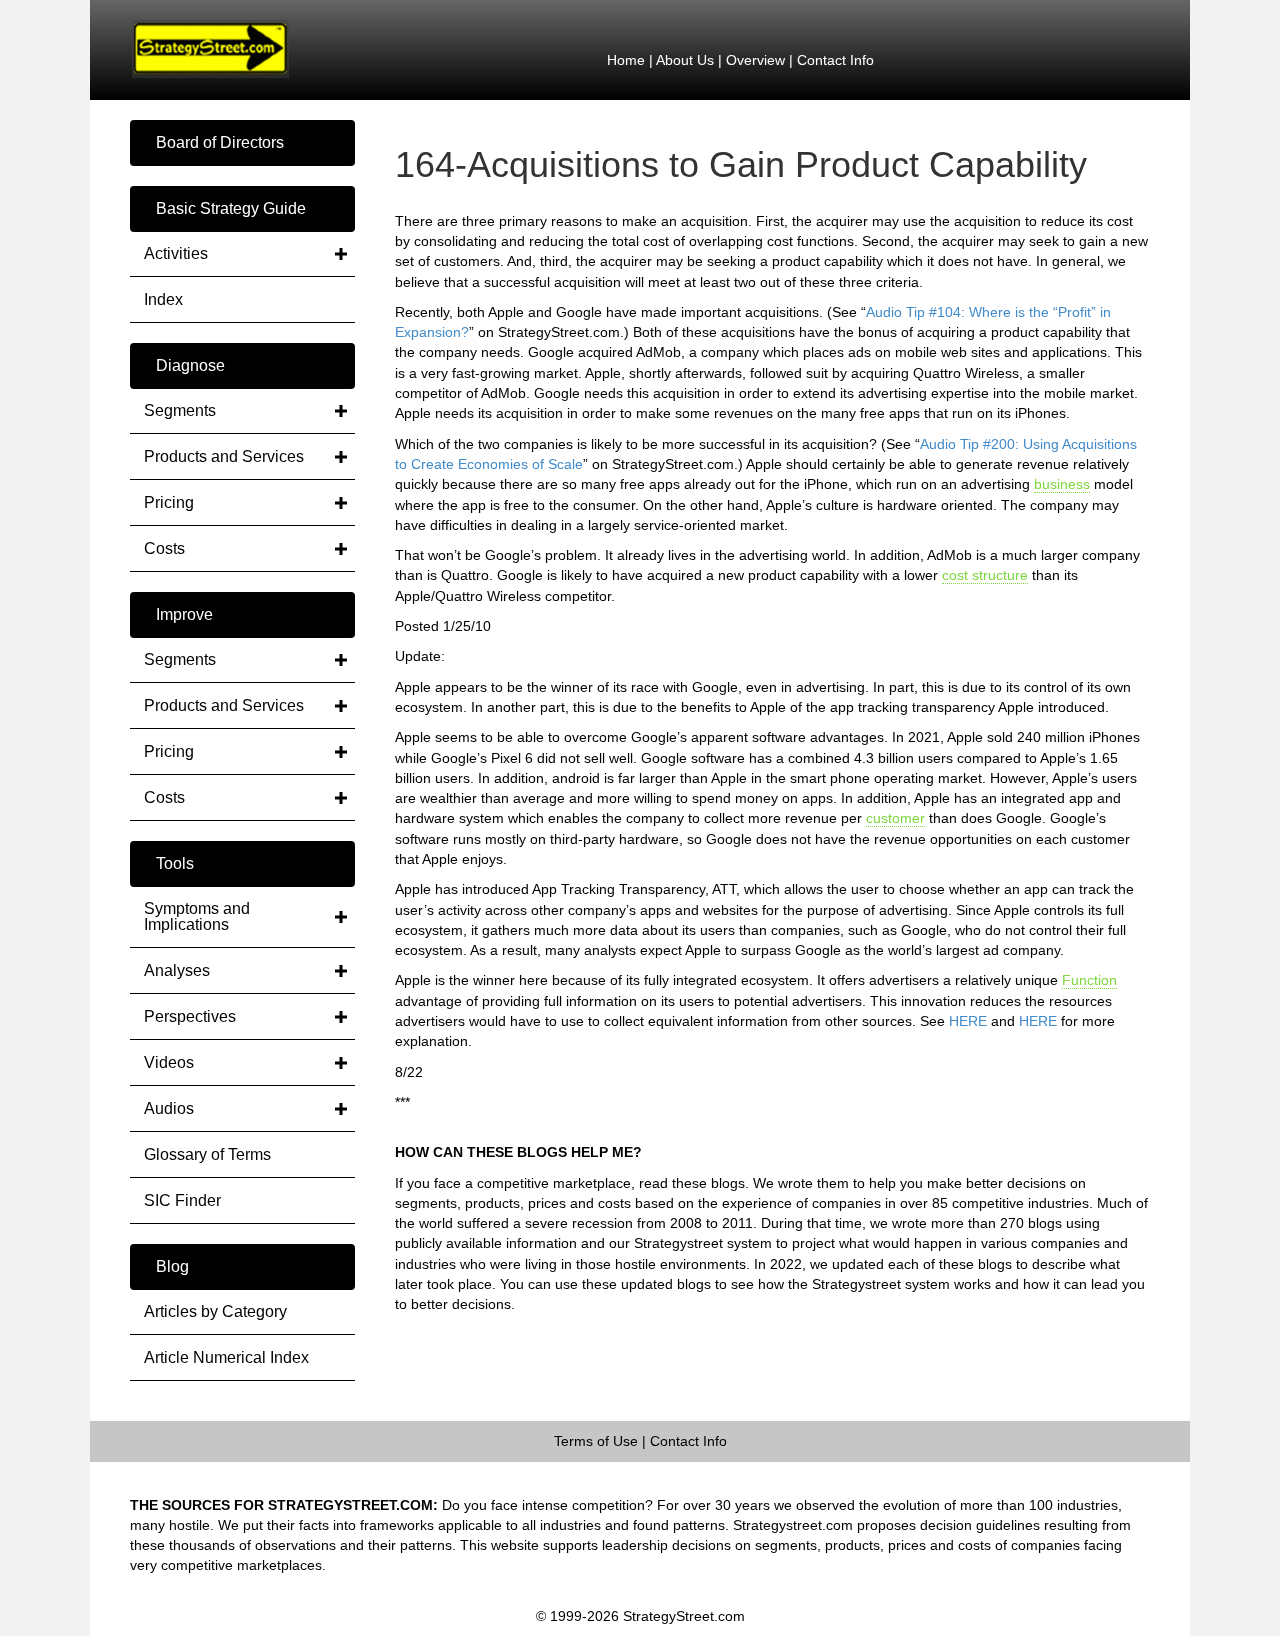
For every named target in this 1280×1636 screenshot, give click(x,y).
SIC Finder (182, 1200)
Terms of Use (596, 1441)
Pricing (169, 502)
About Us (685, 60)
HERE (968, 1021)
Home (626, 60)
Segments (180, 410)
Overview (755, 60)
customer (895, 818)
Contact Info (835, 60)
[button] (242, 143)
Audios (169, 1108)
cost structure (985, 575)
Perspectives (190, 1016)
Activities (176, 253)
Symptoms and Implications (197, 916)
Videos (169, 1062)
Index (163, 299)
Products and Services (224, 456)
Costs (164, 548)
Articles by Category (215, 1311)
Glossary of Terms (207, 1154)
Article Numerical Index (226, 1357)
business (1062, 484)
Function (1089, 980)
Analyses (177, 970)
